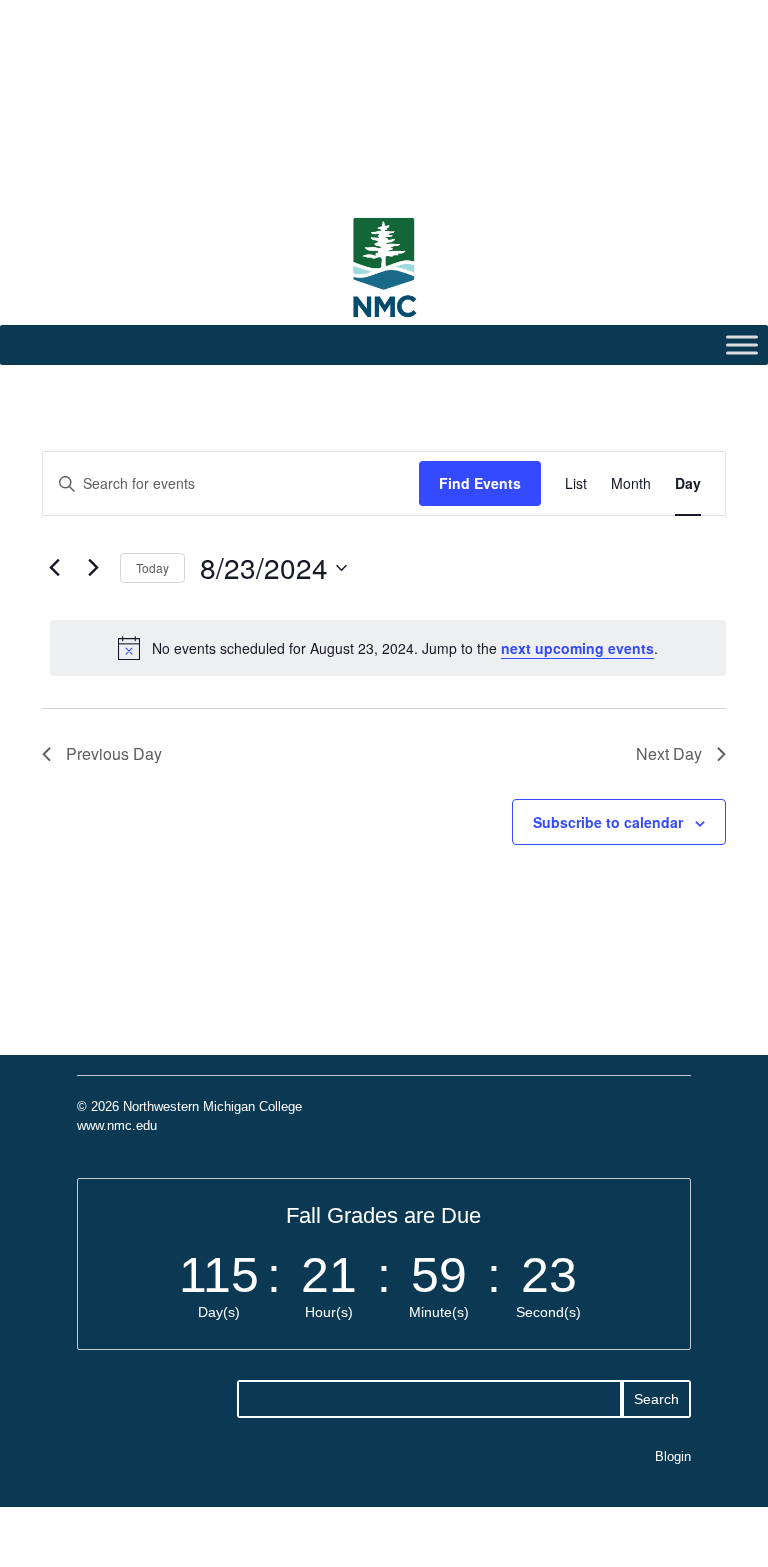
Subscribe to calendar (608, 822)
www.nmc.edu (117, 1125)
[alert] (388, 648)
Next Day (669, 753)
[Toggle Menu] (742, 345)
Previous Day (114, 753)
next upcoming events (577, 648)
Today (152, 567)
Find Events (480, 483)
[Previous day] (54, 568)
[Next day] (93, 568)
